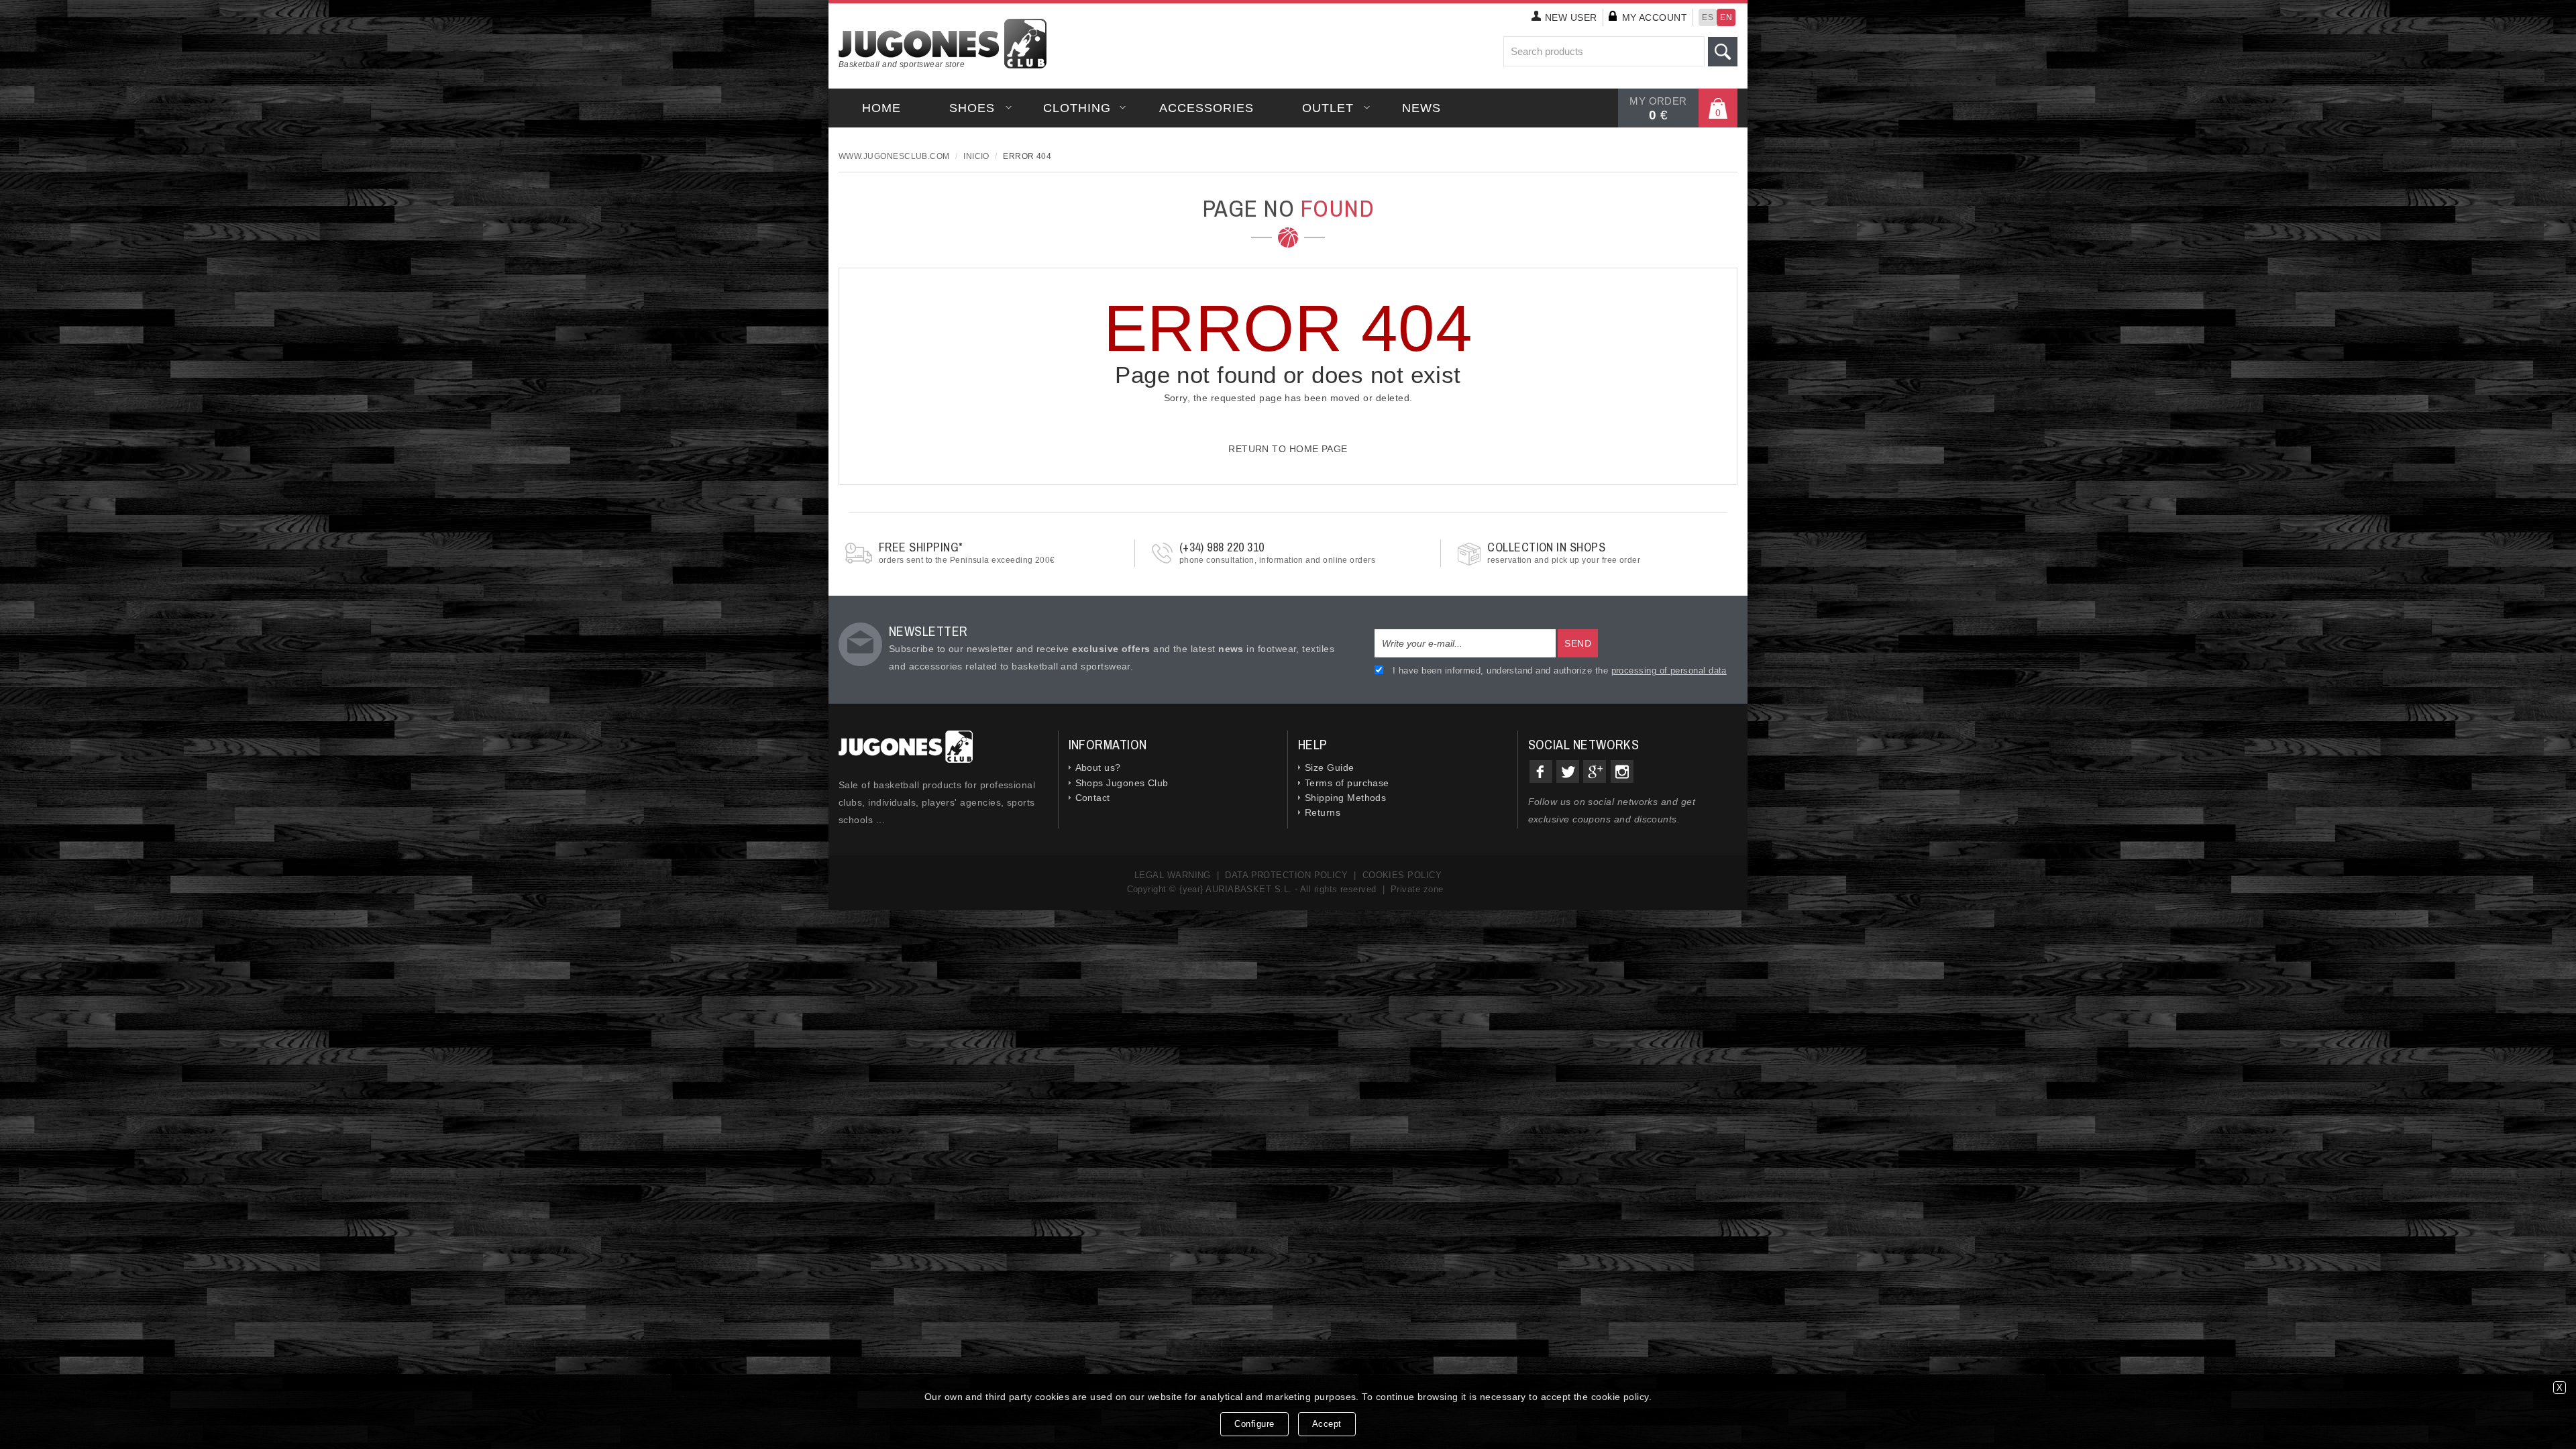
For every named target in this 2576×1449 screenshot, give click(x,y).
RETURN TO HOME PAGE (1288, 449)
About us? (1098, 767)
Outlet (1328, 108)
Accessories (1206, 108)
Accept (1327, 1424)
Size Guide (1330, 767)
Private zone (1417, 889)
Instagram (1622, 771)
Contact (1093, 798)
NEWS (1421, 108)
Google (1595, 771)
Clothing (1077, 108)
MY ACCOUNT (1655, 17)
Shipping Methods (1345, 798)
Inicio (976, 156)
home (881, 108)
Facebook (1541, 771)
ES (1708, 17)
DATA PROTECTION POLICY (1286, 875)
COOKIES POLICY (1402, 875)
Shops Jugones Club (1122, 783)
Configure (1254, 1424)
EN (1726, 17)
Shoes (972, 108)
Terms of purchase (1347, 783)
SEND (1578, 643)
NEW (1571, 17)
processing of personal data (1669, 670)
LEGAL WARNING (1173, 875)
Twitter (1568, 771)
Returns (1323, 812)
